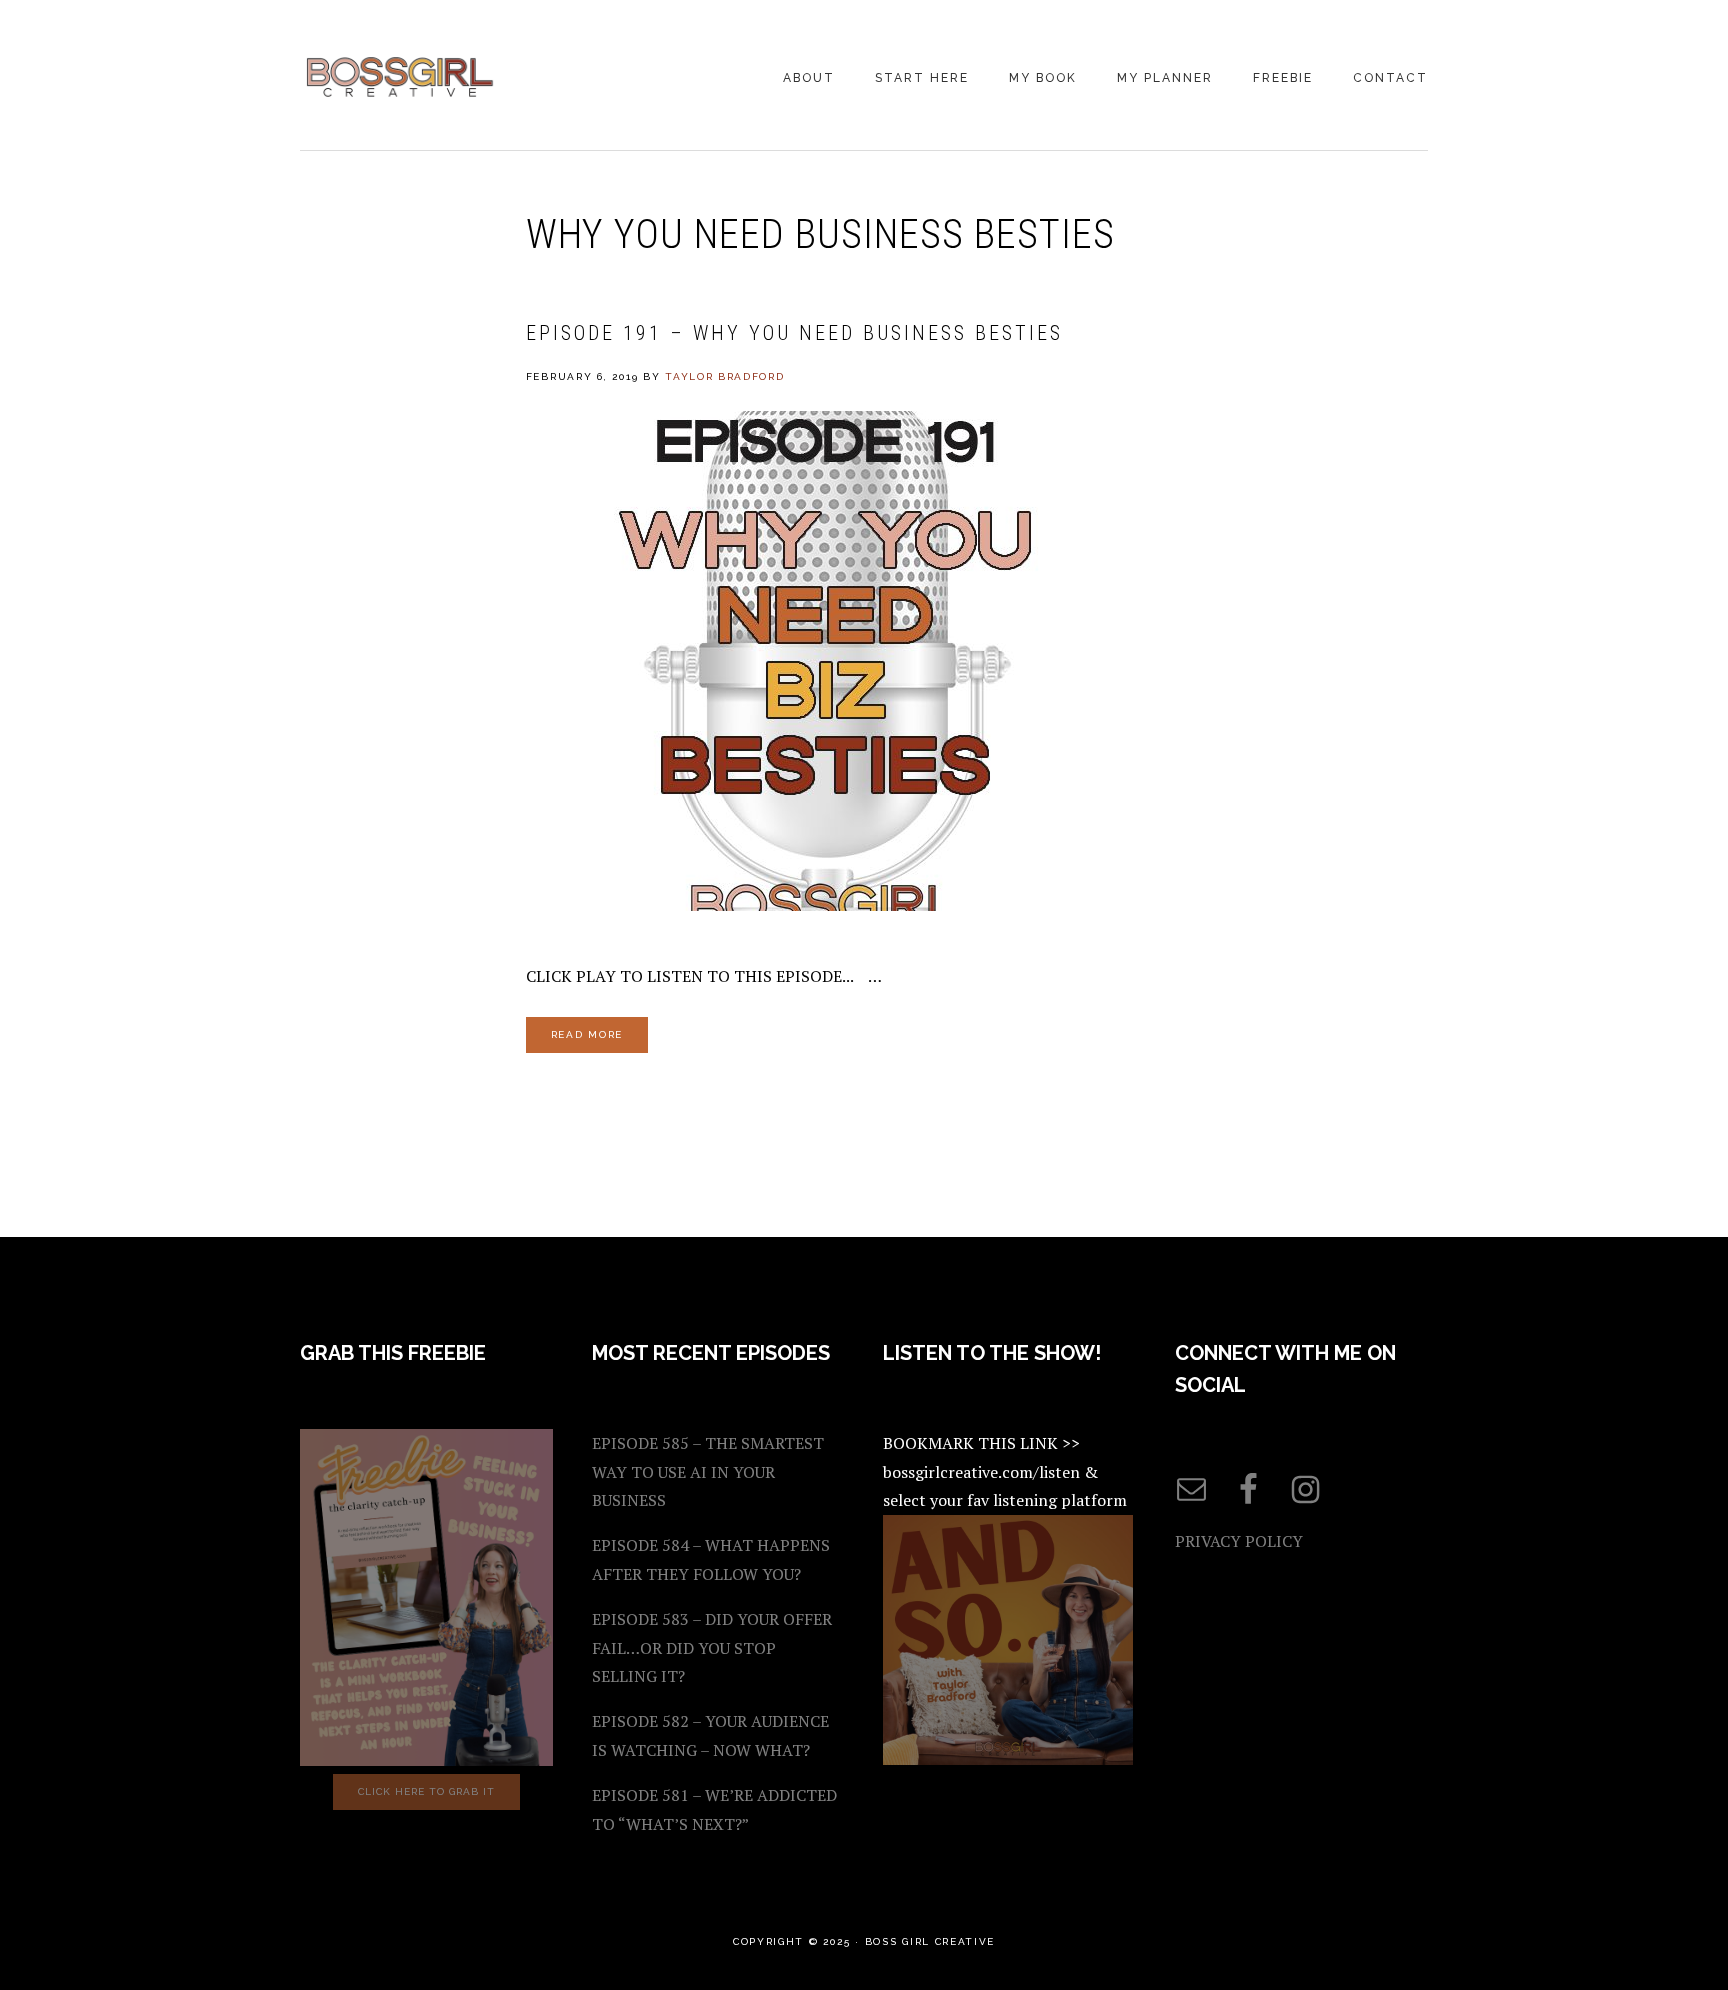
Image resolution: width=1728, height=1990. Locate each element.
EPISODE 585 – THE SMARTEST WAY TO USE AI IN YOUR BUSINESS (708, 1472)
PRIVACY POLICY (1239, 1541)
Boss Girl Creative (400, 77)
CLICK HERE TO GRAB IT (426, 1791)
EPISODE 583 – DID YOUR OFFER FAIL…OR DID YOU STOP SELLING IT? (712, 1648)
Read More (587, 1034)
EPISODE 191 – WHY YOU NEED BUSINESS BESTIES (794, 333)
